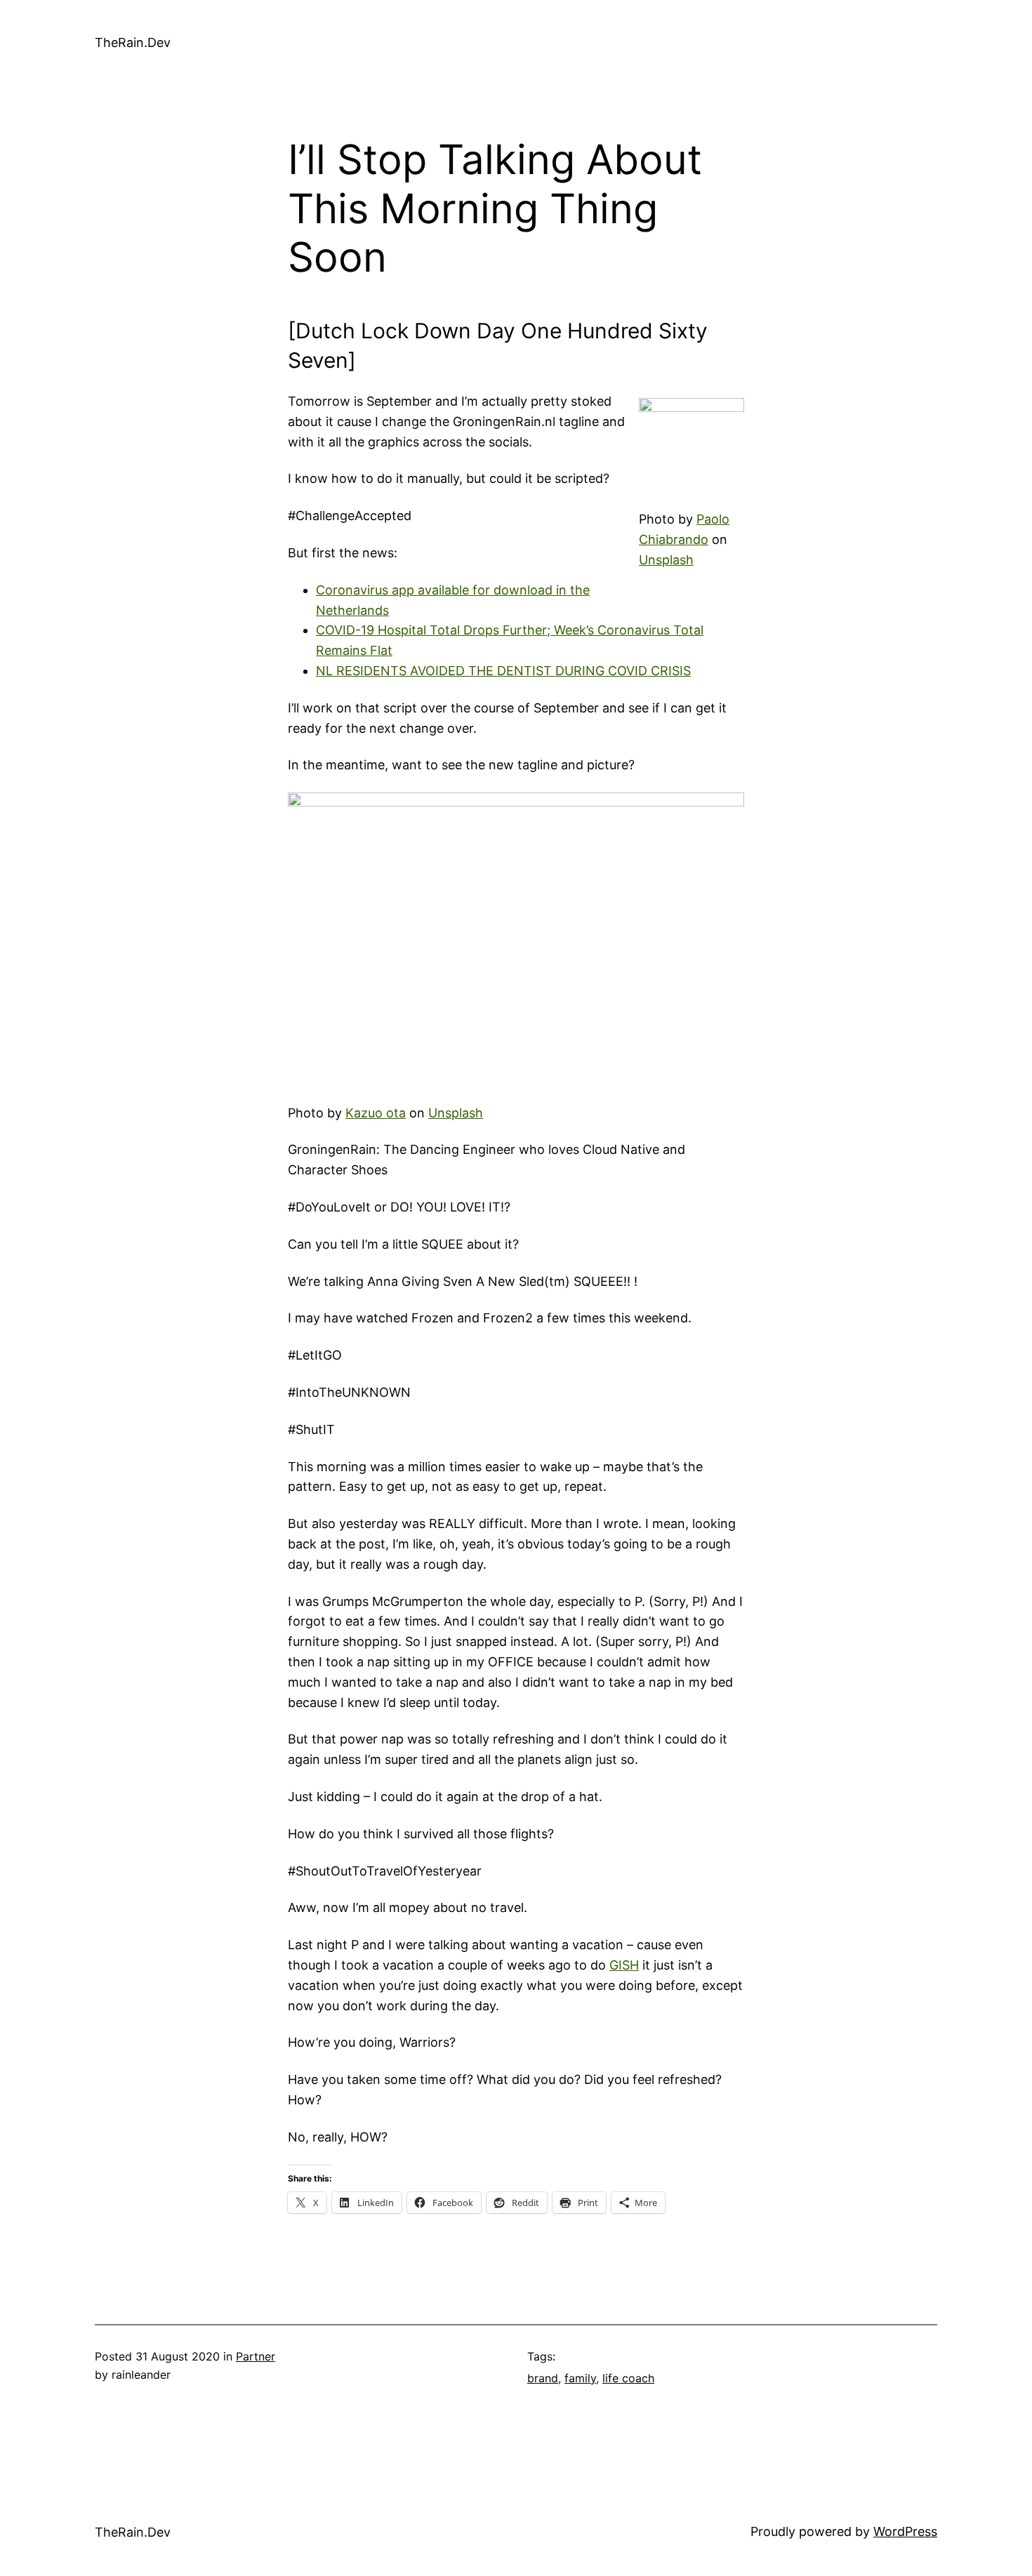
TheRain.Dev (133, 42)
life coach (628, 2378)
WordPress (905, 2531)
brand (543, 2378)
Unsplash (666, 560)
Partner (256, 2356)
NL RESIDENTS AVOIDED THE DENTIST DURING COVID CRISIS (503, 671)
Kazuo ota (376, 1113)
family (580, 2378)
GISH (624, 1965)
